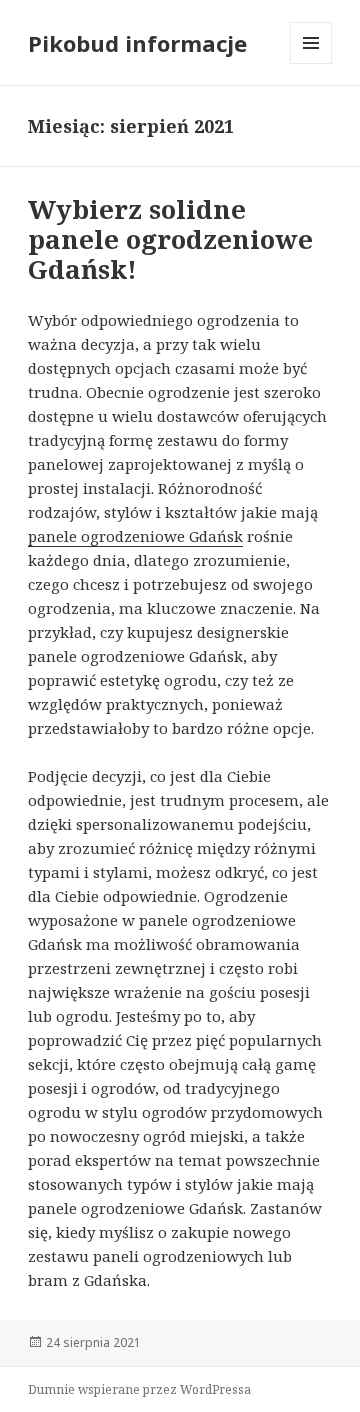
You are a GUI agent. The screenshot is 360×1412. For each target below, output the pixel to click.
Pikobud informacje (137, 43)
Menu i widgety (311, 63)
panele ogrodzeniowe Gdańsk (135, 536)
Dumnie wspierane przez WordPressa (139, 1389)
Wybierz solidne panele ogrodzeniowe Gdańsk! (170, 239)
